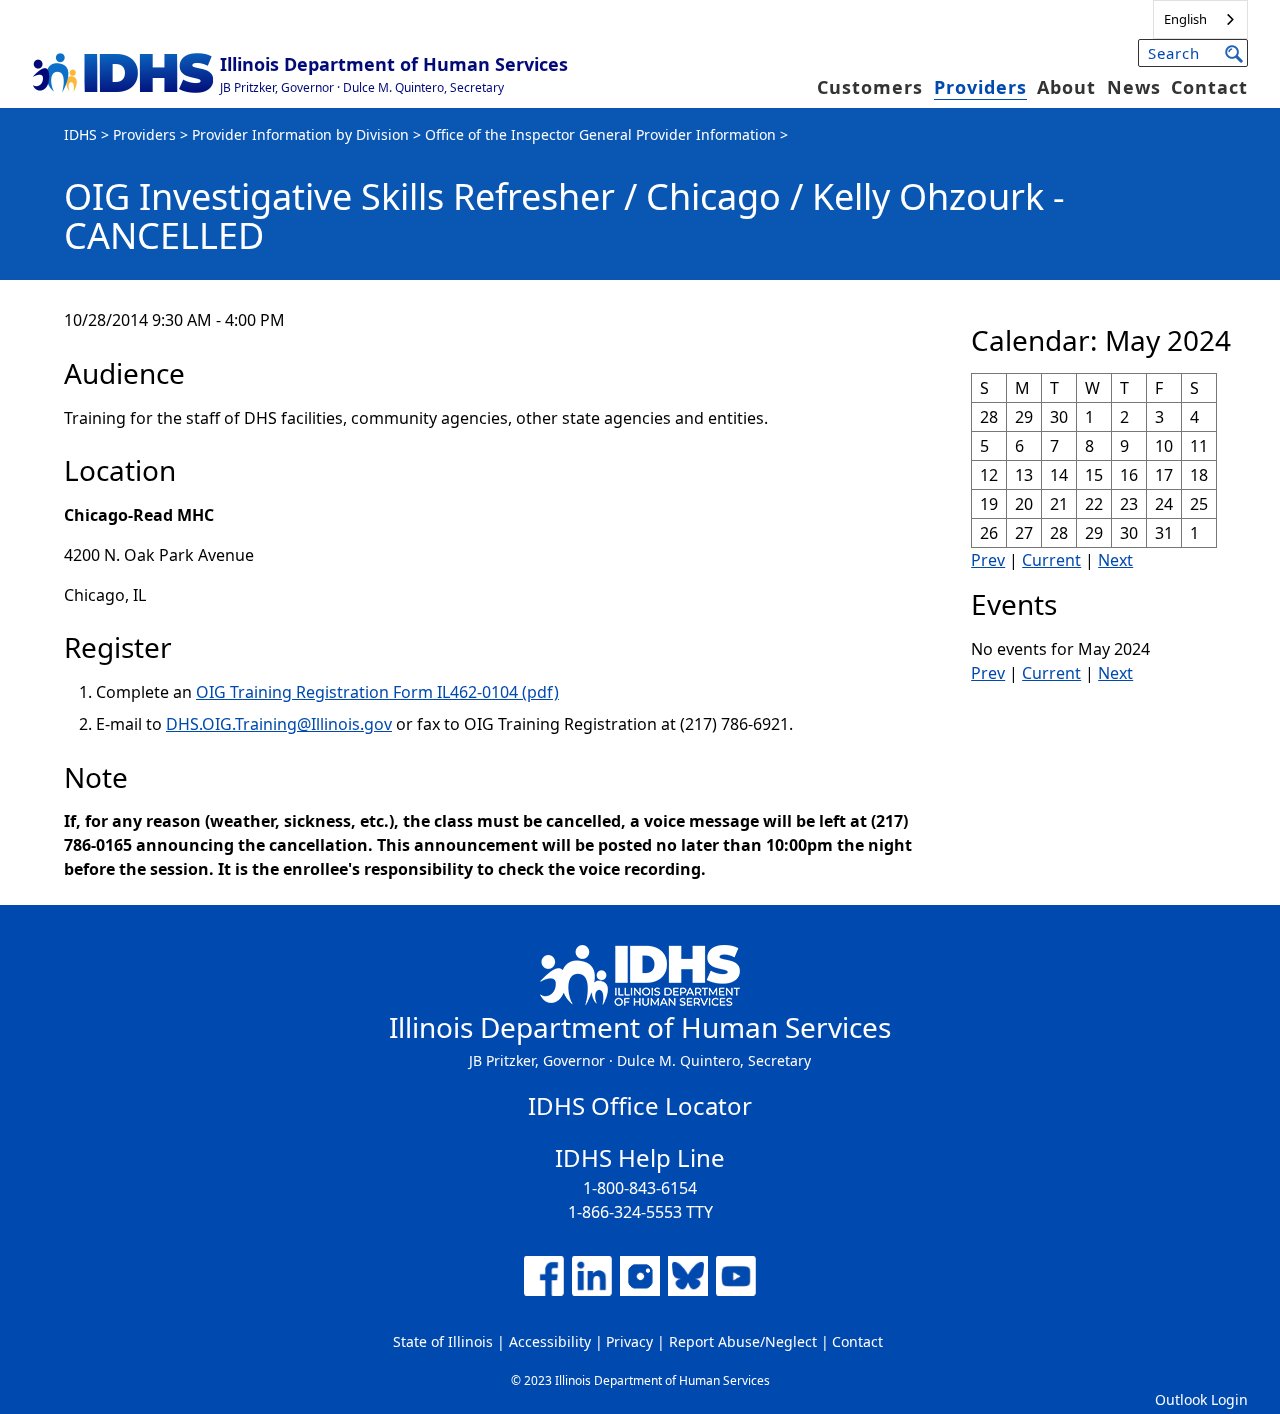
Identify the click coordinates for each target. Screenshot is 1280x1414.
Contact (1209, 87)
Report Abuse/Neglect (743, 1341)
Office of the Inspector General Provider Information (600, 134)
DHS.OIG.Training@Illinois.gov (279, 724)
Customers (870, 87)
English (1185, 19)
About (1066, 87)
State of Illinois (443, 1341)
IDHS (80, 134)
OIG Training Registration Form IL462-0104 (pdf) (377, 692)
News (1134, 87)
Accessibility (550, 1341)
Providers (980, 87)
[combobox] (1200, 19)
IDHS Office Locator (640, 1105)
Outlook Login (1201, 1399)
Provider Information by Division (300, 134)
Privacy (629, 1341)
